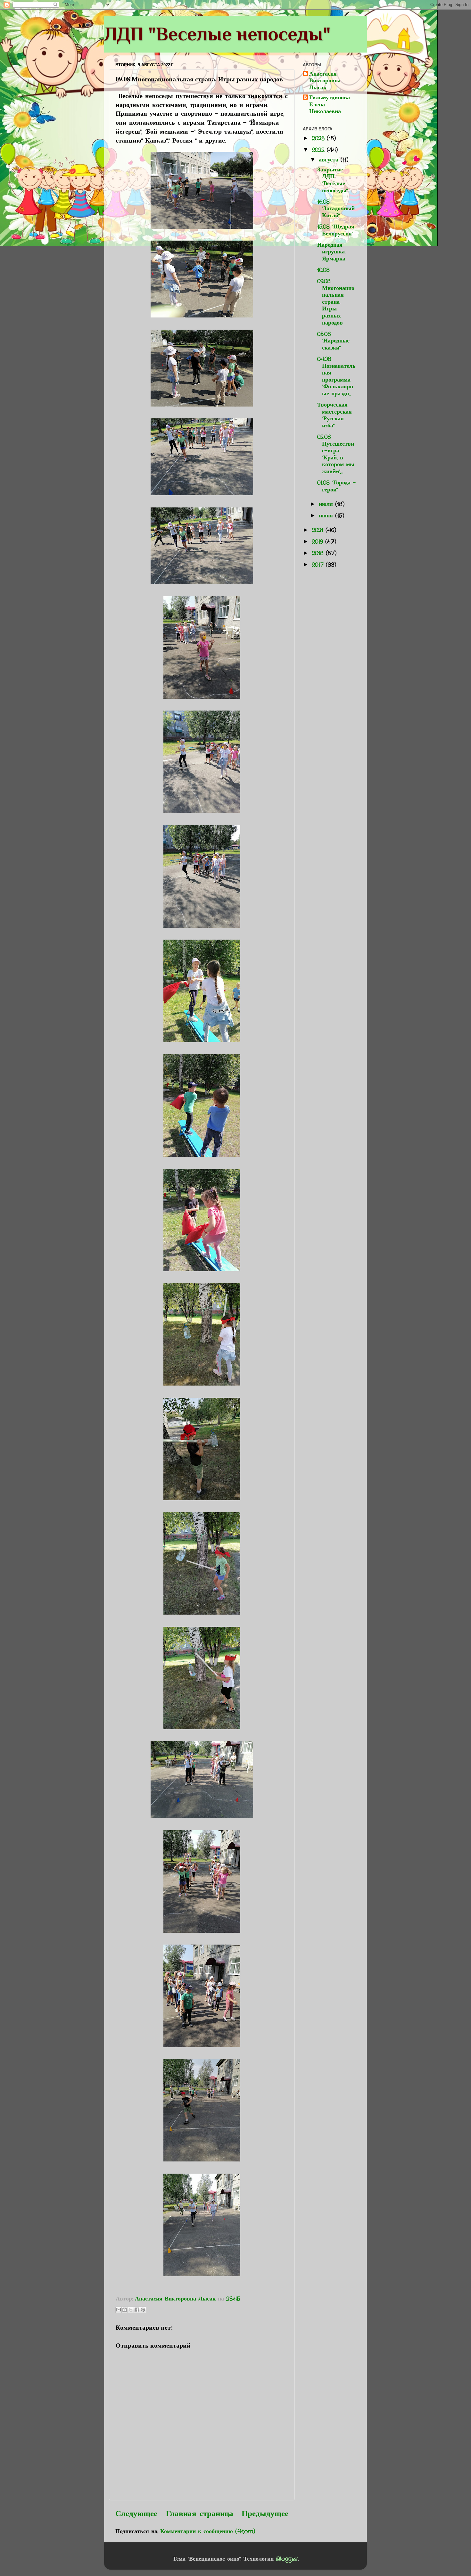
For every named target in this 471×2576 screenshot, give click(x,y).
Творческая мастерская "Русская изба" (335, 415)
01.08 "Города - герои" (336, 486)
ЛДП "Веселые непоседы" (217, 34)
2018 (319, 553)
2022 (319, 150)
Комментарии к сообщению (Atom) (208, 2531)
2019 (318, 542)
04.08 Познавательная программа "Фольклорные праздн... (336, 376)
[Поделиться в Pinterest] (143, 2310)
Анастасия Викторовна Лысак (325, 81)
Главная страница (200, 2514)
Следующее (136, 2514)
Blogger (287, 2559)
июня (327, 516)
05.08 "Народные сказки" (333, 341)
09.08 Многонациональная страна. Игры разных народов (336, 302)
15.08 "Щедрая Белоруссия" (336, 230)
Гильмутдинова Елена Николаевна (330, 105)
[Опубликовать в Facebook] (137, 2310)
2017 (319, 565)
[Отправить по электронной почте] (119, 2310)
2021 (319, 530)
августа (330, 160)
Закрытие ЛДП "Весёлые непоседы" (332, 180)
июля (327, 504)
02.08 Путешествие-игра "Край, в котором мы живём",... (336, 454)
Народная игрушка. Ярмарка (331, 252)
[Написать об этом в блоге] (125, 2310)
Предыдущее (265, 2514)
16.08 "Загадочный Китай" (336, 209)
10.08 (323, 270)
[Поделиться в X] (131, 2310)
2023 (319, 138)
